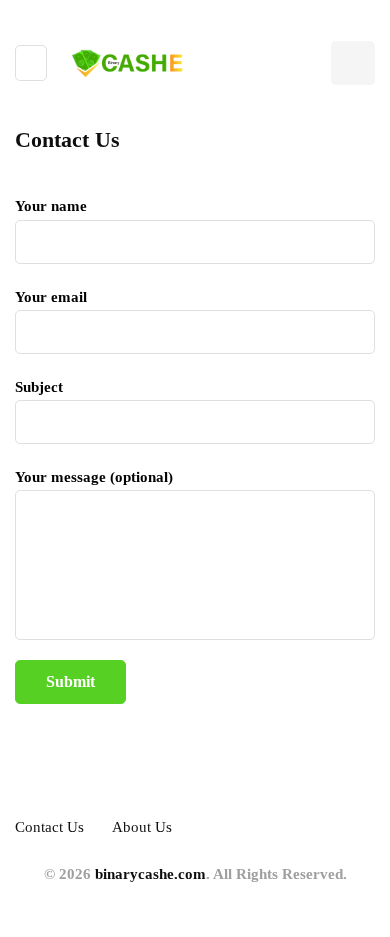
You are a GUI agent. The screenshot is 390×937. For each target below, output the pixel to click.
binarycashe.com (150, 874)
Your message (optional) (94, 477)
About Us (142, 827)
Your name (51, 206)
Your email (51, 297)
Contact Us (49, 827)
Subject (39, 387)
